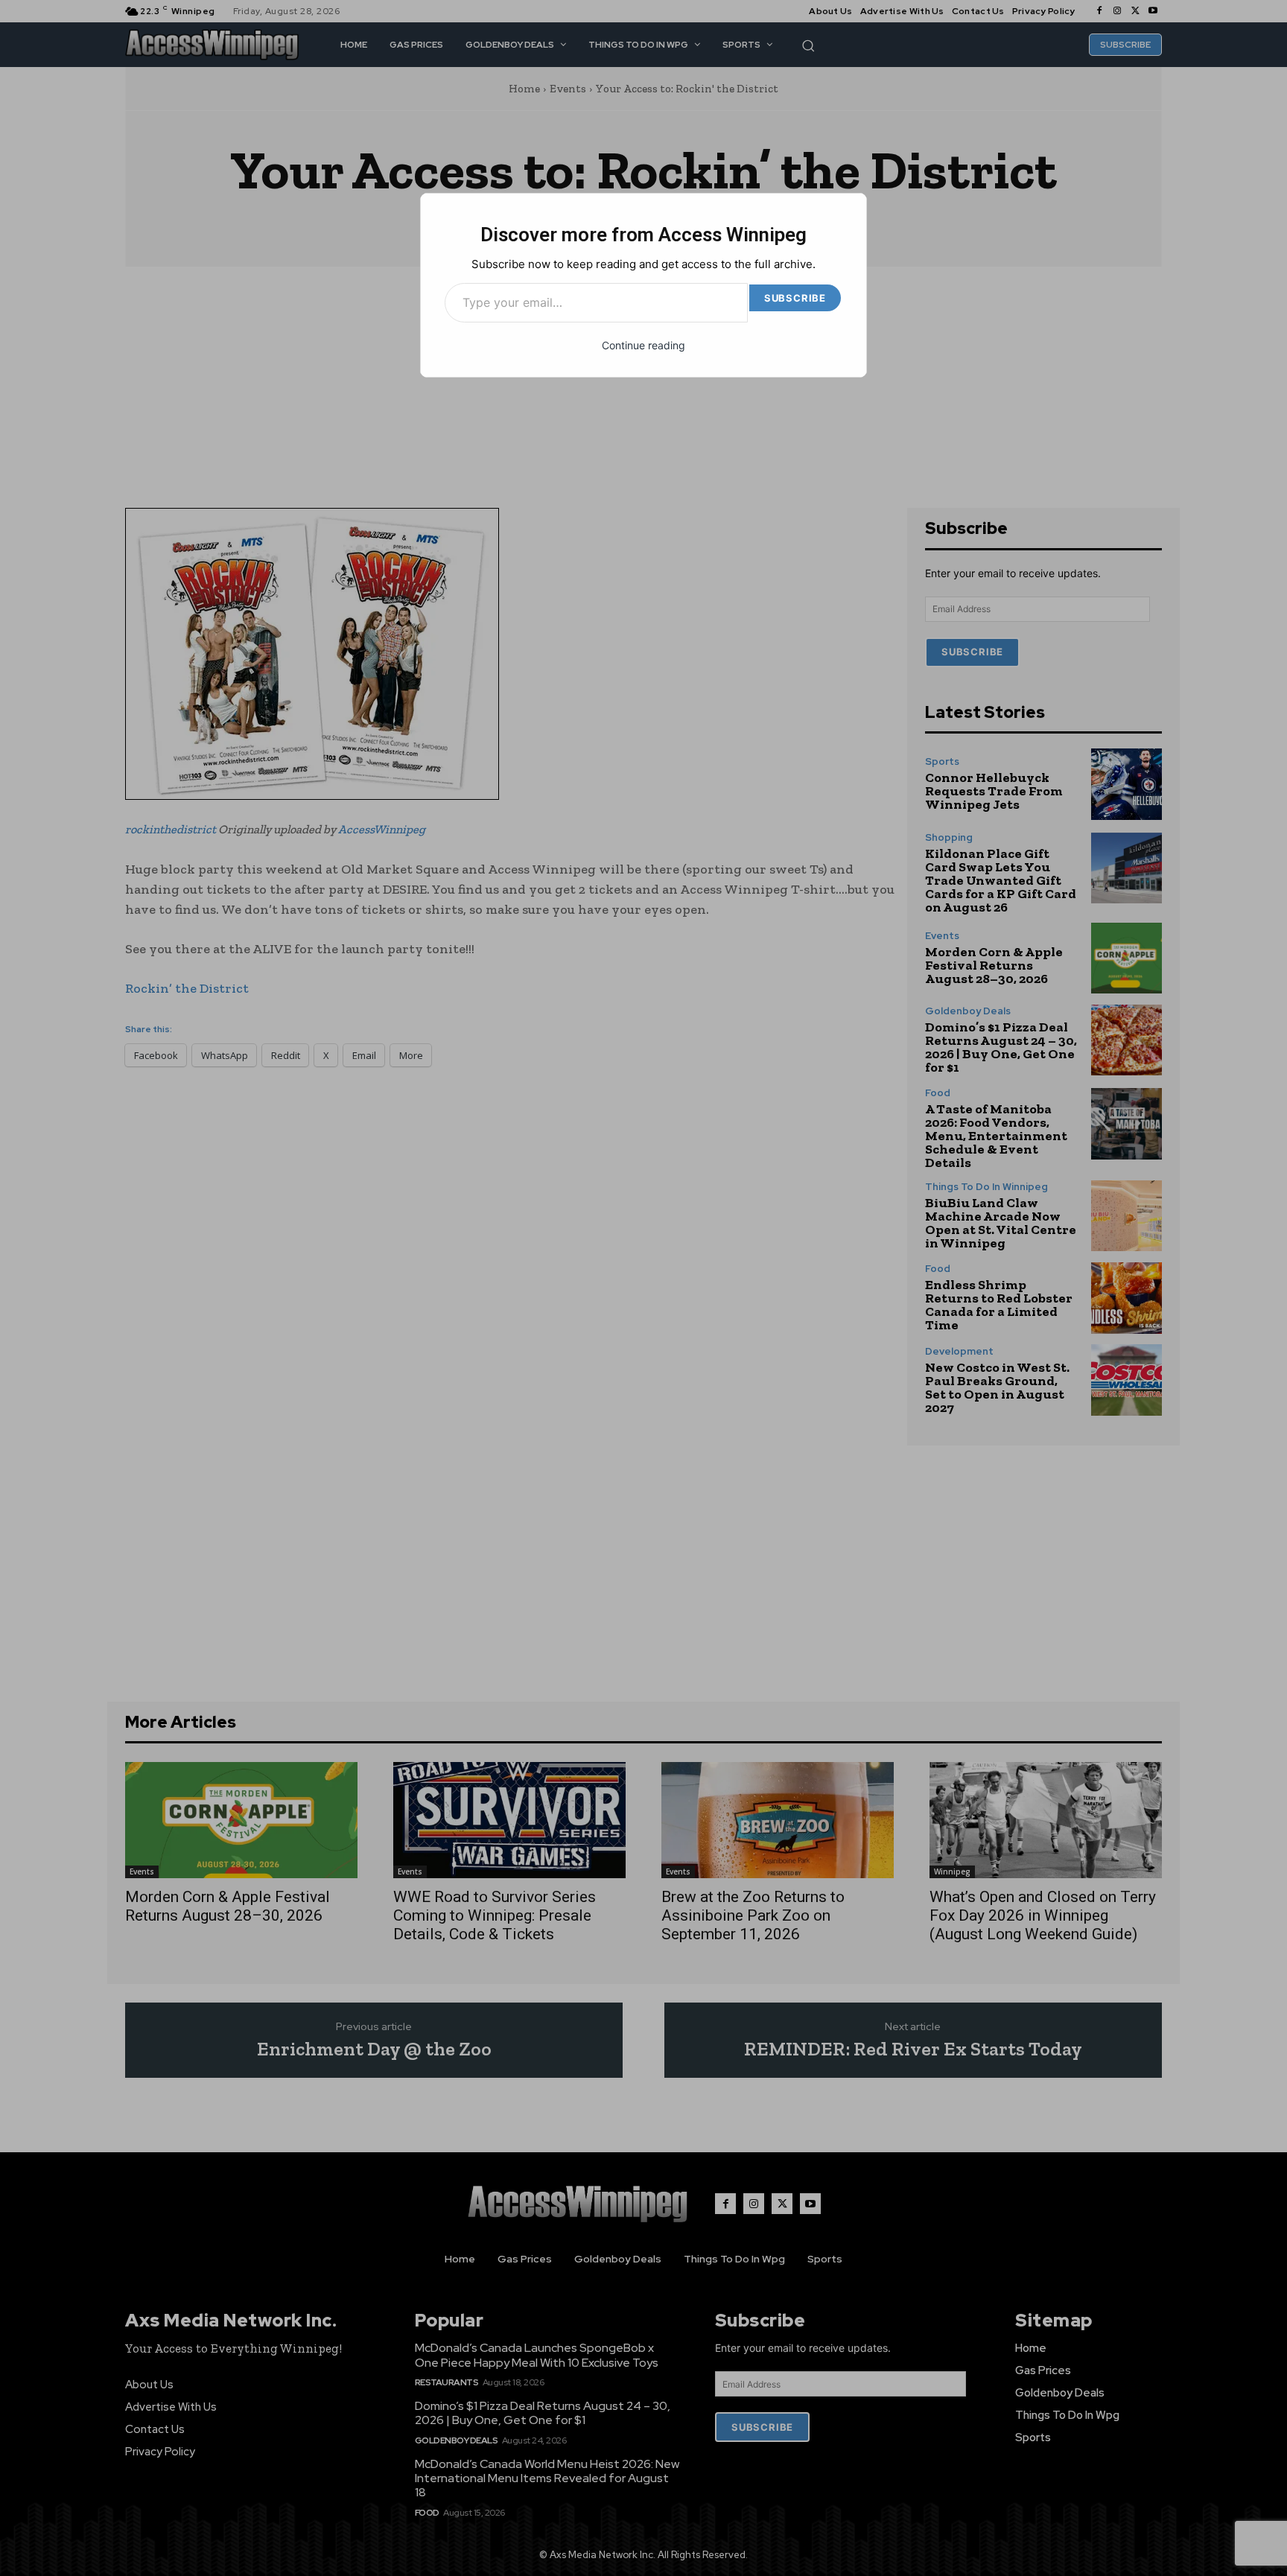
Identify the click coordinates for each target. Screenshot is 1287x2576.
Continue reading (643, 345)
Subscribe (795, 298)
